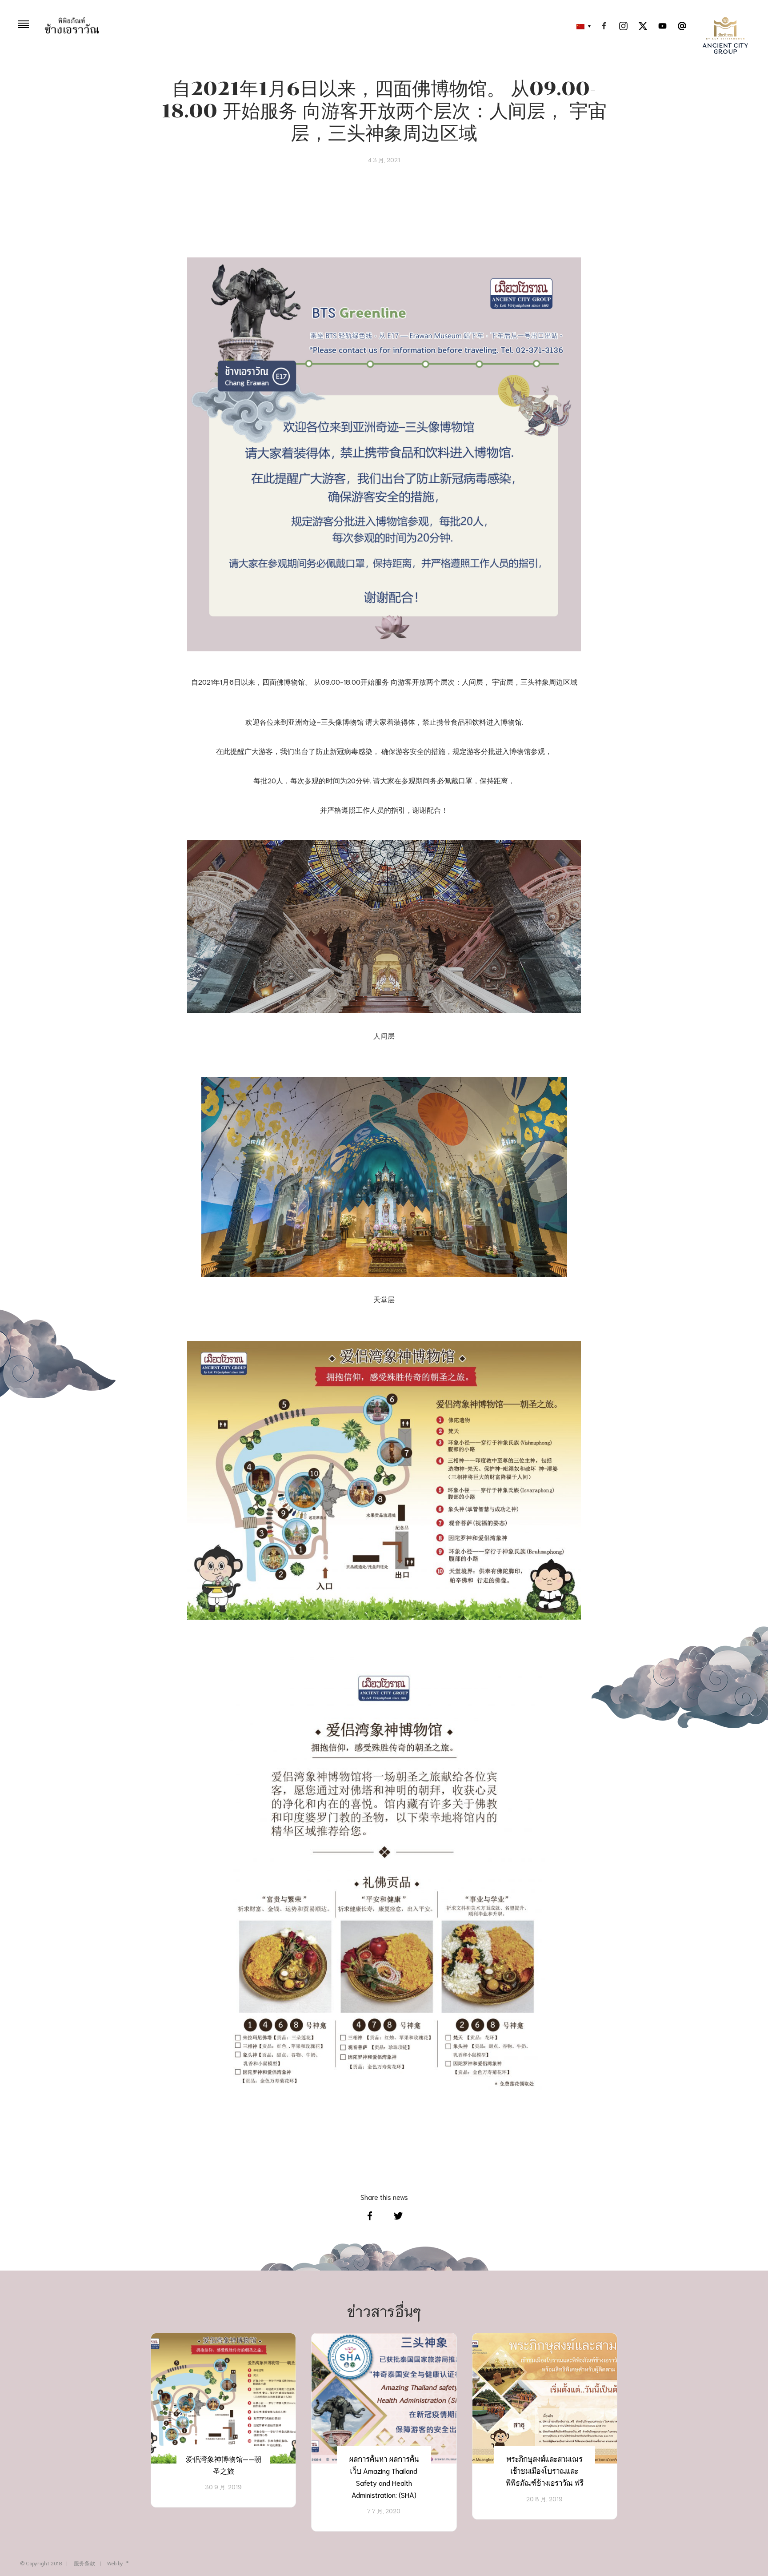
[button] (581, 27)
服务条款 (84, 2563)
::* (126, 2563)
